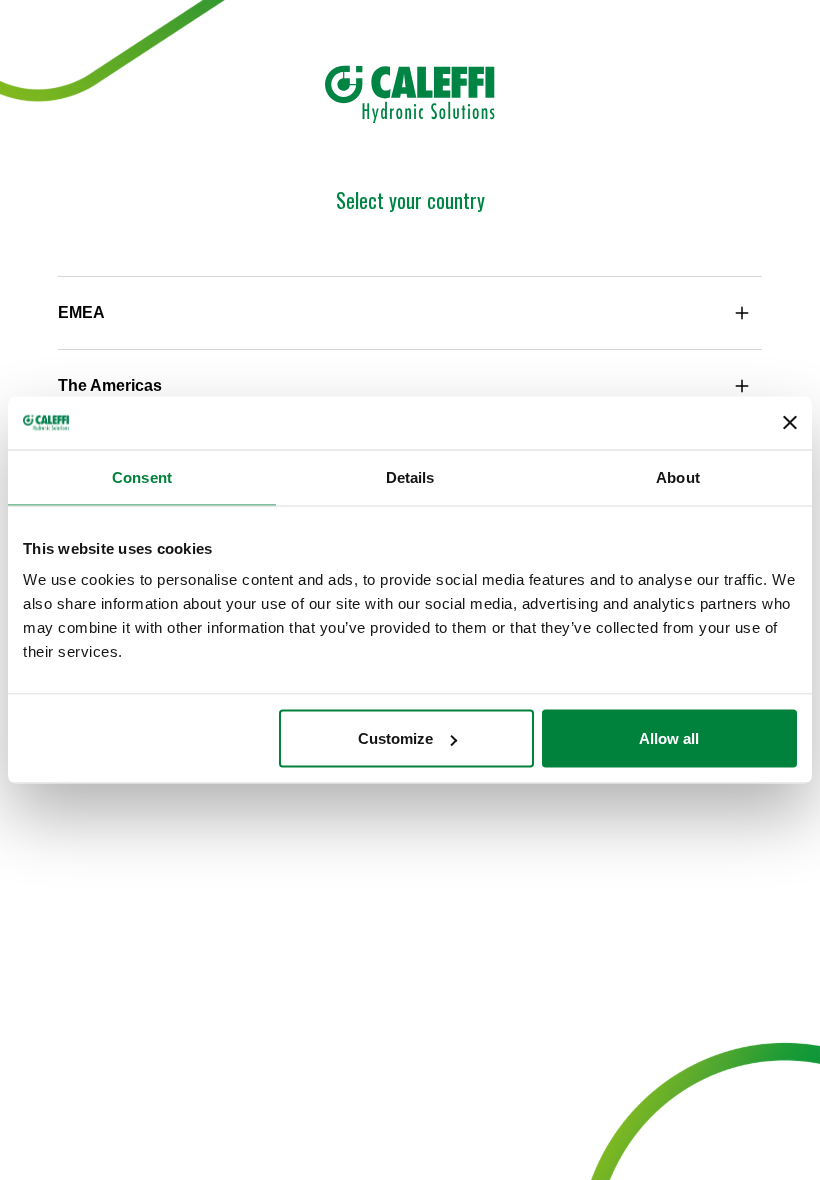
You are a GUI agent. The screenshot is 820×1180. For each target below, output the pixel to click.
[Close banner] (790, 423)
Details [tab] (410, 476)
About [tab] (678, 476)
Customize (395, 738)
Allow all (669, 738)
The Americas (110, 385)
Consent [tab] (142, 476)
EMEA (81, 312)
